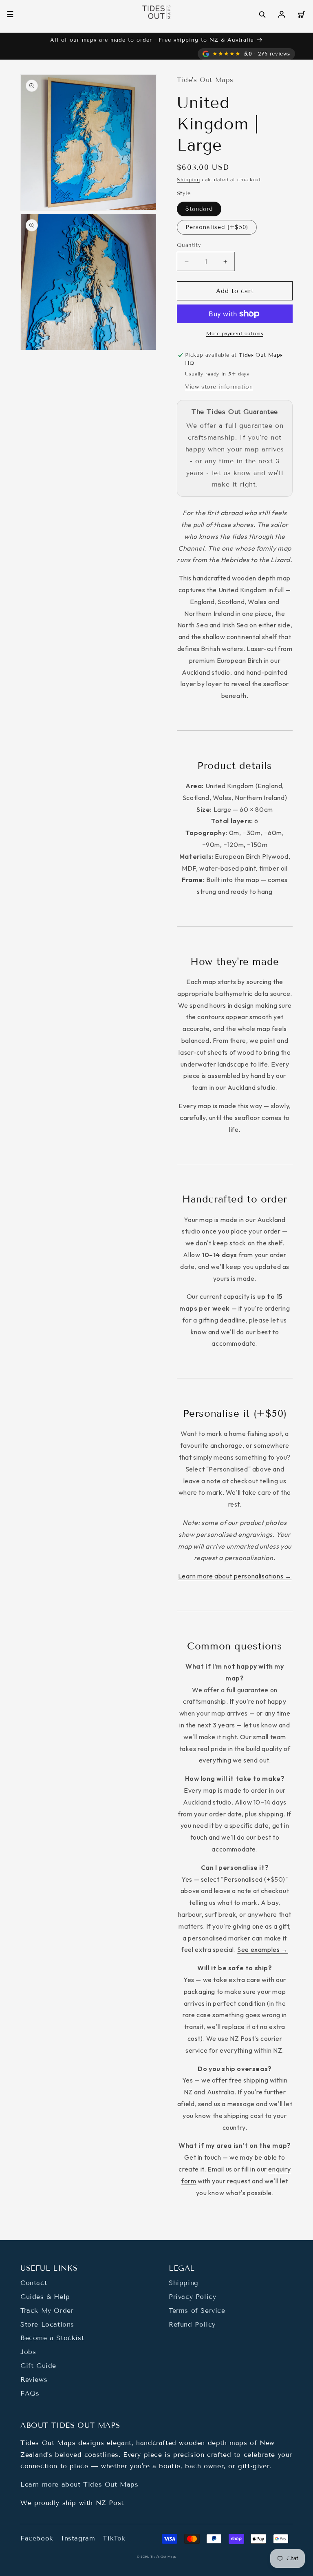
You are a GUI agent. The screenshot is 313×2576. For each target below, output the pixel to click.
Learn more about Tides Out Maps (79, 2484)
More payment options (235, 333)
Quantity (189, 245)
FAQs (30, 2393)
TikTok (114, 2538)
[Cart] (301, 14)
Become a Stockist (52, 2338)
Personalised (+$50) (217, 227)
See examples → (262, 1949)
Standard (199, 209)
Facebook (37, 2538)
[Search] (262, 14)
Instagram (78, 2538)
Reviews (34, 2379)
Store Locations (47, 2324)
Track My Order (47, 2310)
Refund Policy (192, 2324)
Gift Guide (38, 2366)
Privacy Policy (192, 2297)
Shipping (188, 179)
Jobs (28, 2352)
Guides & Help (45, 2297)
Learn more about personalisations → (235, 1576)
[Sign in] (282, 14)
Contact (34, 2283)
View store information (219, 387)
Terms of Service (197, 2310)
